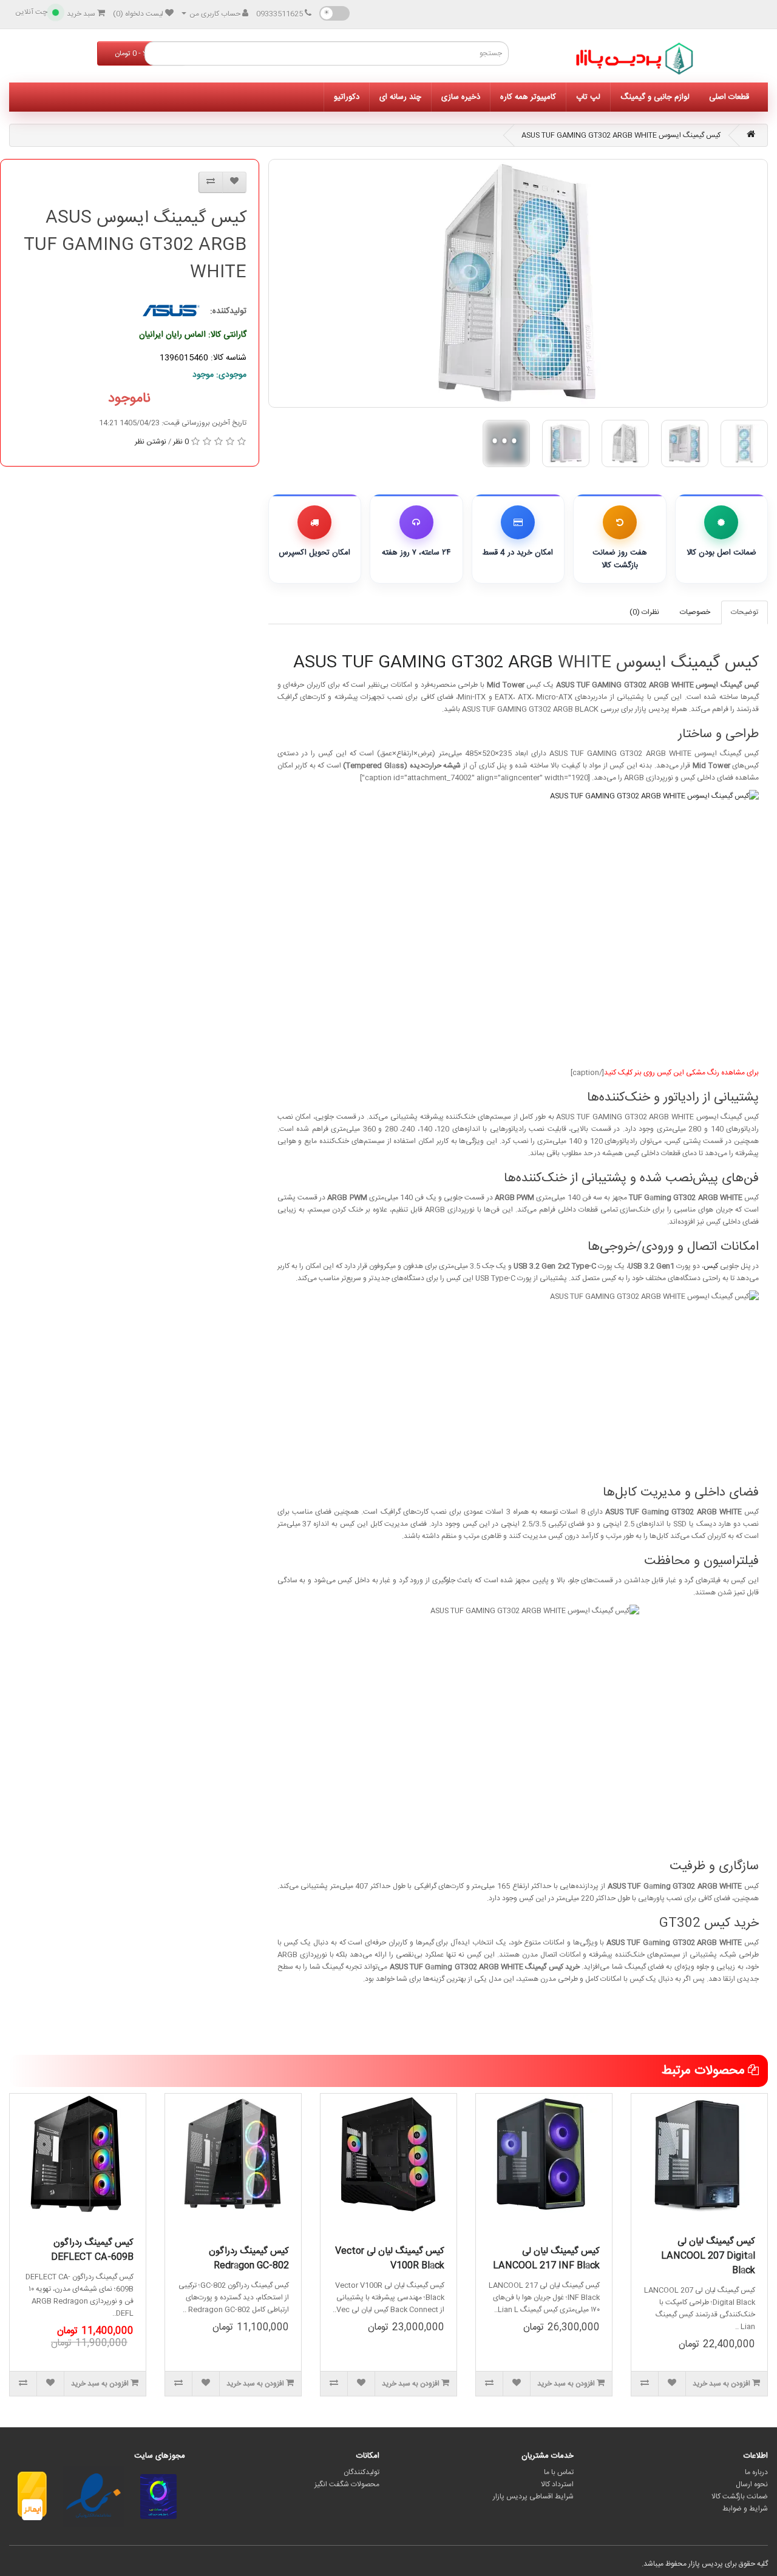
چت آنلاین (31, 12)
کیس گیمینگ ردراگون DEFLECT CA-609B (92, 2250)
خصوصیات (695, 612)
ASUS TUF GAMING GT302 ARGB (423, 663)
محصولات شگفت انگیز (347, 2484)
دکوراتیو (347, 97)
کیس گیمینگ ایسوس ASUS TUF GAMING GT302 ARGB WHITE (621, 135)
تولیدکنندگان (361, 2472)
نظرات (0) (644, 612)
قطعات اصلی (729, 97)
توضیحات (745, 612)
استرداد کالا (557, 2484)
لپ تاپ (588, 97)
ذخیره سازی (461, 97)
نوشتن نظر (151, 442)
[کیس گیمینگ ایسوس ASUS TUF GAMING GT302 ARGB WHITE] (518, 283)
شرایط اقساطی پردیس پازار (533, 2497)
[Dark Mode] (334, 13)
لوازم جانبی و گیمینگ (655, 97)
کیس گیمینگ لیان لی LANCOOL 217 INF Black (546, 2258)
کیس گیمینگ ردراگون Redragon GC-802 (249, 2258)
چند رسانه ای (400, 97)
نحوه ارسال (752, 2484)
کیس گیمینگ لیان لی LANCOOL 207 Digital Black (708, 2256)
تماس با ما (559, 2472)
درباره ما (756, 2472)
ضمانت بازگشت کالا (740, 2497)
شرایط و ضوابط (745, 2509)
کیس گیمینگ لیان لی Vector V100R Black (390, 2258)
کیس (711, 1266)
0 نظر (181, 442)
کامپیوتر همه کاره (528, 97)
